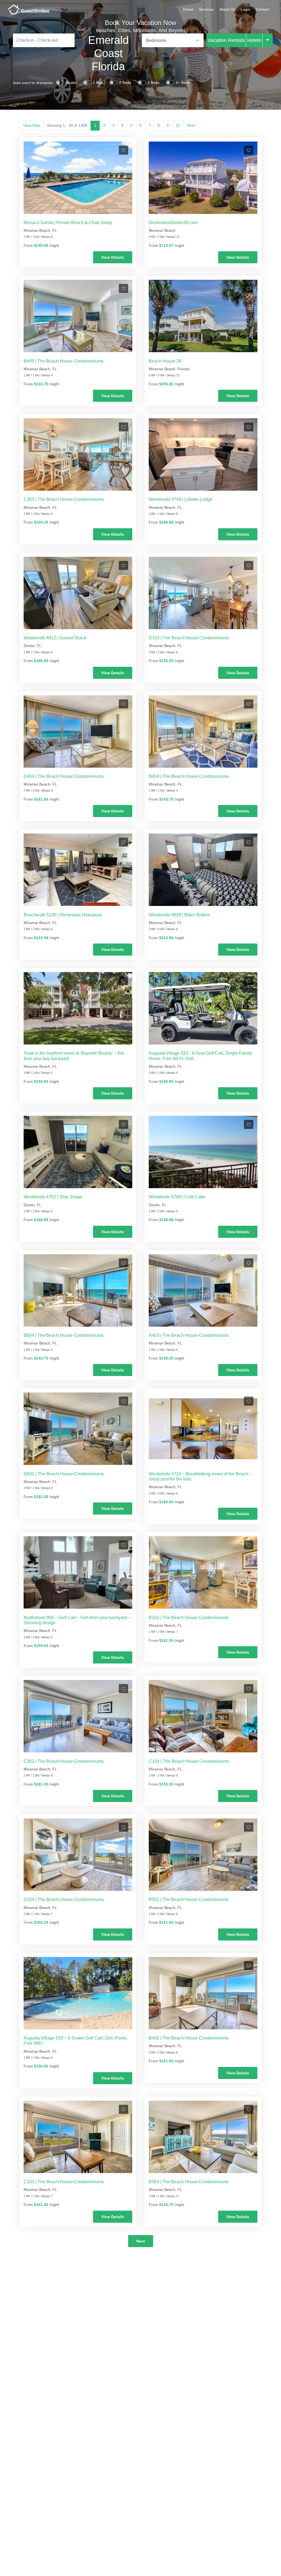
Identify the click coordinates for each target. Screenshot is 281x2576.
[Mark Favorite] (123, 150)
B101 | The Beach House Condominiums (189, 1618)
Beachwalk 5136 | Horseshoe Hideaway (63, 915)
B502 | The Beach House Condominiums (189, 1899)
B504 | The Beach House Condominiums (189, 2182)
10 (178, 125)
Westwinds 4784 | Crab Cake (177, 1197)
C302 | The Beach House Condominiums (64, 1761)
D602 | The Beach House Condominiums (64, 1474)
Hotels (254, 40)
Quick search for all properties (33, 83)
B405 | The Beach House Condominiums (64, 361)
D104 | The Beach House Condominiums (64, 1899)
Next (191, 125)
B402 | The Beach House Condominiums (189, 2038)
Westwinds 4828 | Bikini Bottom (179, 915)
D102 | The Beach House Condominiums (189, 638)
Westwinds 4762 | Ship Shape (53, 1197)
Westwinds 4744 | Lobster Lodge (181, 499)
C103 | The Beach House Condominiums (64, 2182)
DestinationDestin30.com (173, 223)
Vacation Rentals (226, 40)
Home (188, 9)
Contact (262, 9)
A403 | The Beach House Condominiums (189, 1335)
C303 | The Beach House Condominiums (64, 499)
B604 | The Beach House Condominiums (64, 1335)
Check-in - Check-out (37, 40)
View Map (32, 125)
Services (206, 9)
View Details (113, 257)
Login (245, 9)
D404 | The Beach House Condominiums (64, 776)
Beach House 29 (165, 361)
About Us (227, 9)
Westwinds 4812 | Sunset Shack (55, 638)
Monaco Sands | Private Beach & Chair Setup (68, 223)
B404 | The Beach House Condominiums (189, 776)
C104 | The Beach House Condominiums (189, 1761)
